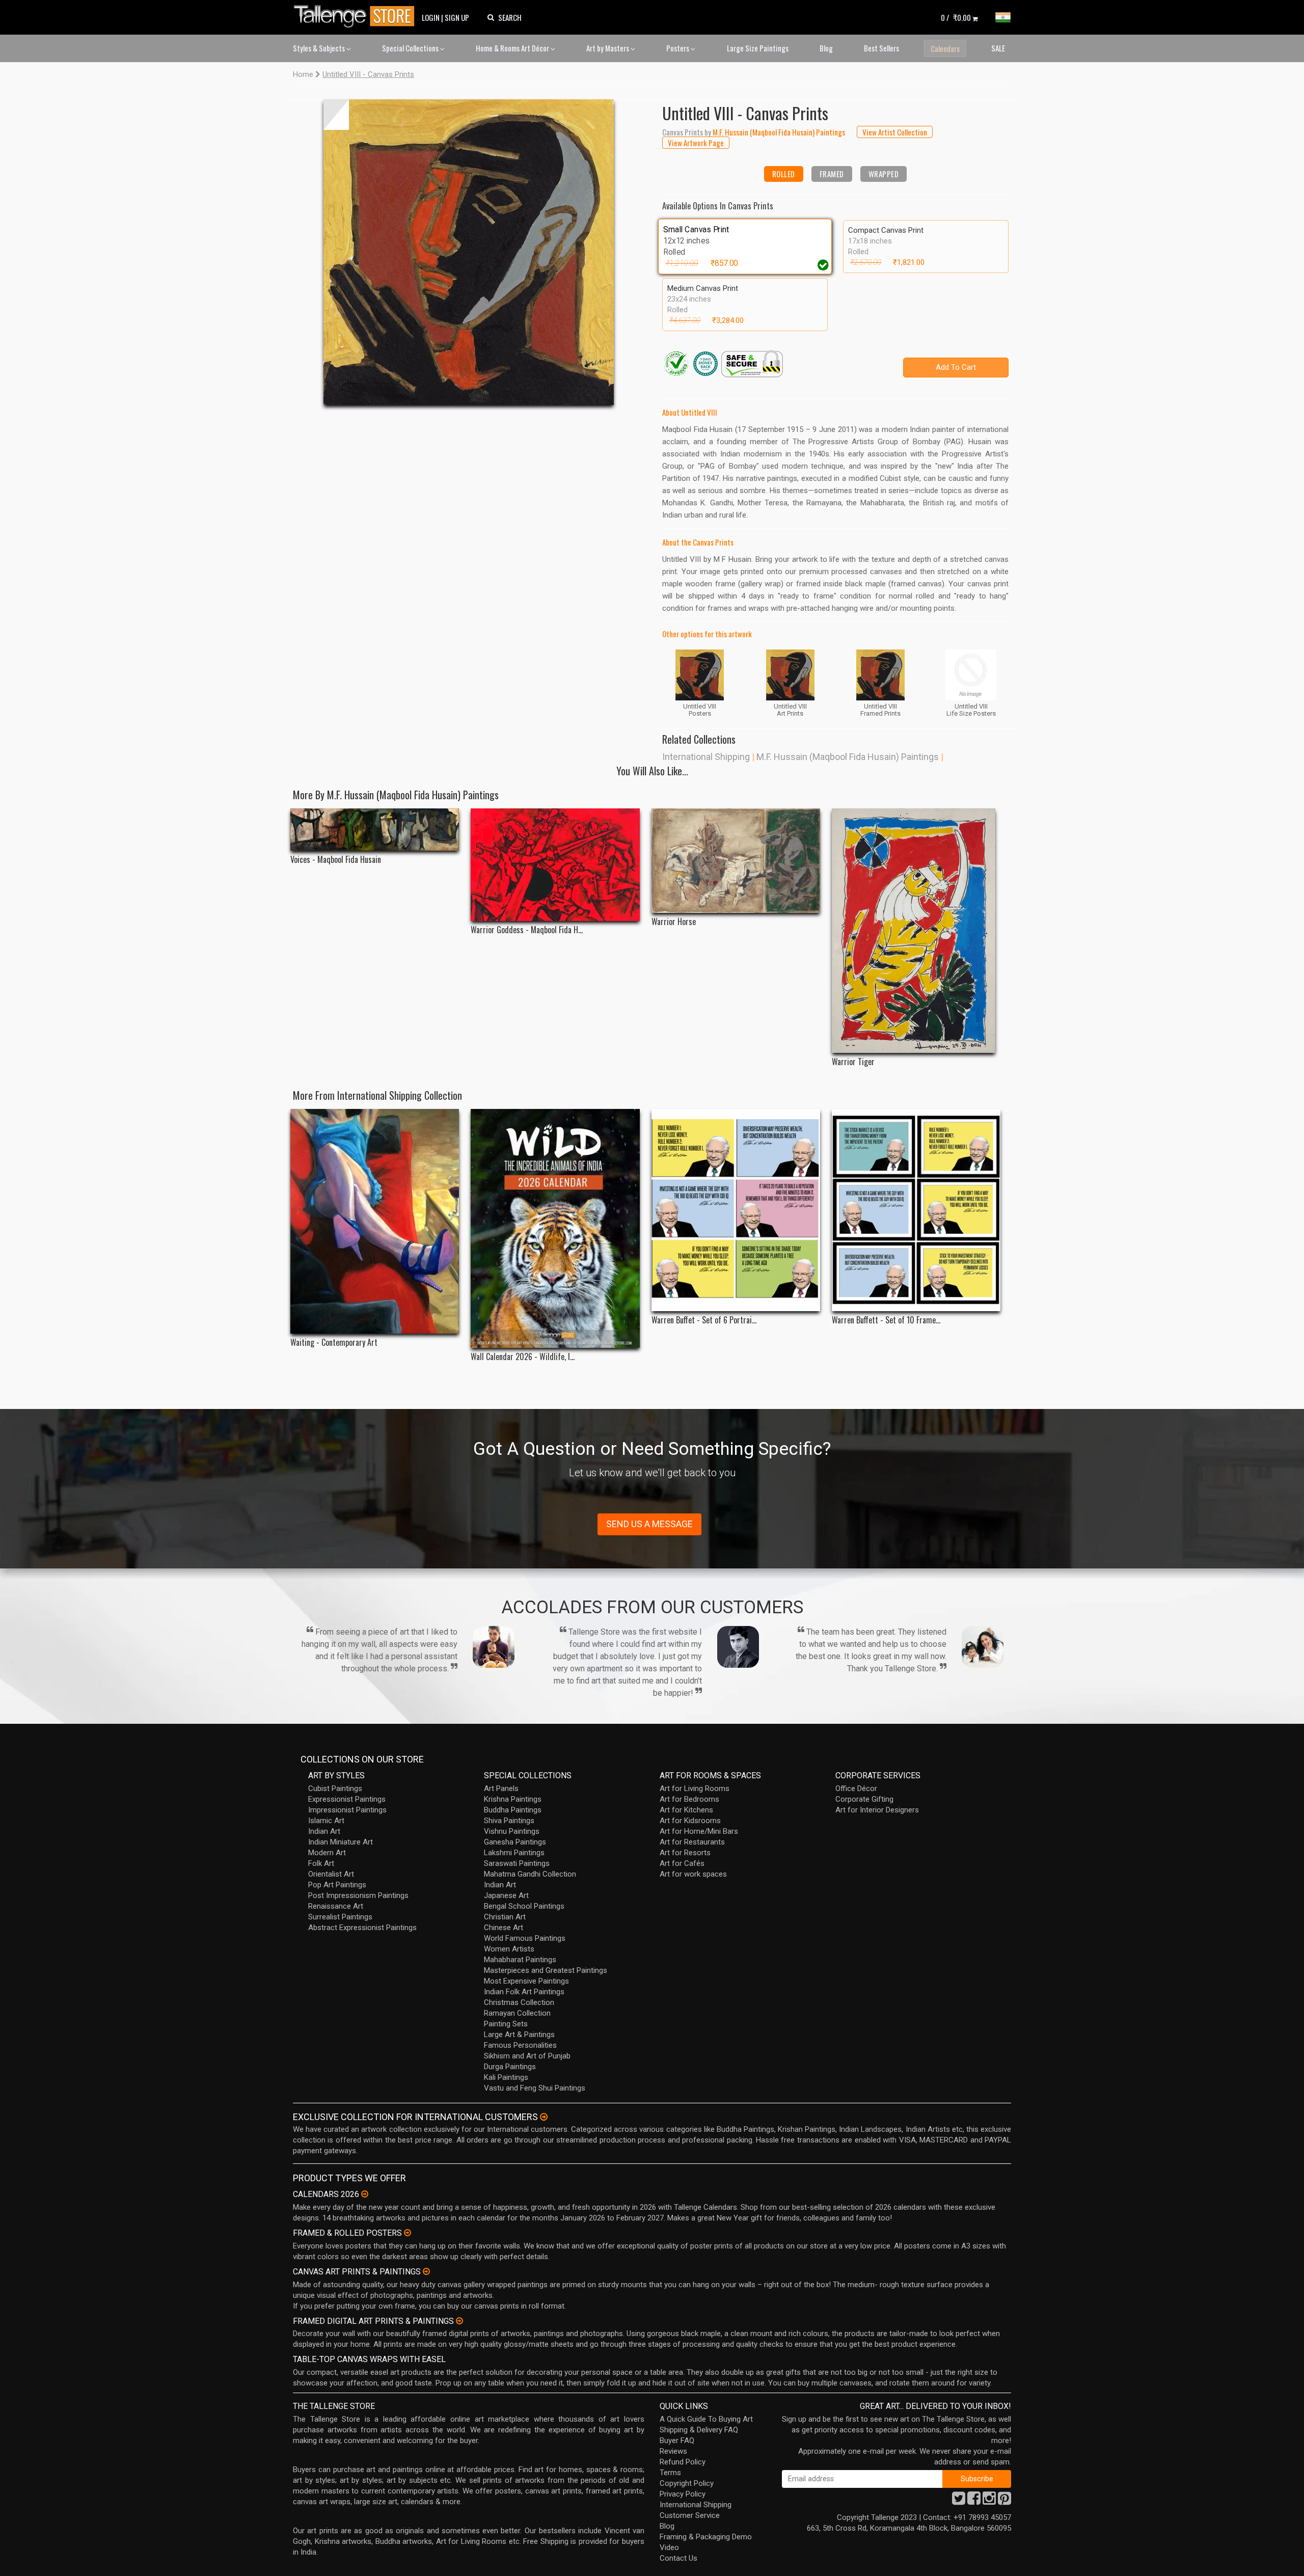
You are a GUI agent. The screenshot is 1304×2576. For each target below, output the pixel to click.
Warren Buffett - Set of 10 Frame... (886, 1320)
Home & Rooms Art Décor (513, 48)
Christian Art (505, 1917)
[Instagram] (989, 2501)
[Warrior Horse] (736, 861)
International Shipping (706, 757)
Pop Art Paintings (337, 1885)
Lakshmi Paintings (514, 1853)
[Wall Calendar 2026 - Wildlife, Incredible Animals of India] (555, 1228)
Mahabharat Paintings (520, 1960)
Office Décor (856, 1788)
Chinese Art (504, 1928)
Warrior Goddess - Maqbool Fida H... (527, 930)
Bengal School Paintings (524, 1906)
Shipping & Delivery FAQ (699, 2430)
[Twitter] (959, 2501)
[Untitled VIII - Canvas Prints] (469, 252)
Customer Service (690, 2515)
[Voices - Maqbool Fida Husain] (375, 830)
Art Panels (501, 1788)
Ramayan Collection (517, 2013)
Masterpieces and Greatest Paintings (546, 1970)
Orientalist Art (331, 1874)
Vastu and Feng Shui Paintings (535, 2088)
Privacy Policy (683, 2494)
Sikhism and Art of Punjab (527, 2056)
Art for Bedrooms (689, 1799)
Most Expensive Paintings (526, 1981)
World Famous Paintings (525, 1938)
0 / (956, 17)
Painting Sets (506, 2024)
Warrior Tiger (853, 1062)
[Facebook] (974, 2501)
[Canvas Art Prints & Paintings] (426, 2271)
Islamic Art (326, 1821)
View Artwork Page (696, 143)
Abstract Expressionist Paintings (362, 1928)
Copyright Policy (687, 2483)
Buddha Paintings (513, 1810)
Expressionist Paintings (347, 1799)
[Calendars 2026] (365, 2194)
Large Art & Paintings (519, 2035)
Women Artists (509, 1949)
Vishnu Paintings (512, 1831)
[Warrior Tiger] (916, 931)
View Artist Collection (895, 132)
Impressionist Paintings (347, 1810)
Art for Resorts (685, 1853)
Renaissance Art (336, 1906)
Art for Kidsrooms (690, 1821)
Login (431, 17)
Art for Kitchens (686, 1810)
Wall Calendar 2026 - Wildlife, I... (523, 1357)
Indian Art (324, 1831)
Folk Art (321, 1863)
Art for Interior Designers (877, 1810)
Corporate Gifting (864, 1799)
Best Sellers (881, 48)
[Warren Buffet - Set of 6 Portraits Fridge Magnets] (736, 1210)
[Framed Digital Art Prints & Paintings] (459, 2321)
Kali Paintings (506, 2077)
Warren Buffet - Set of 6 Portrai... (704, 1320)
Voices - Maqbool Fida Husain (336, 860)
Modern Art (327, 1853)
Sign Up (457, 17)
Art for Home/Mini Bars (699, 1831)
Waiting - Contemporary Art (334, 1343)
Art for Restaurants (692, 1842)
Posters (678, 48)
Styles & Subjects (320, 48)
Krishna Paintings (513, 1799)
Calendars (945, 48)
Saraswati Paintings (517, 1863)
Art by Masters (608, 48)
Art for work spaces (693, 1874)
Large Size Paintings (758, 48)
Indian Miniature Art (341, 1842)
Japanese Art (506, 1895)
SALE (998, 48)
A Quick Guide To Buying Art (706, 2419)
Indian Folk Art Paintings (524, 1992)
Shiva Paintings (509, 1821)
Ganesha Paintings (515, 1842)
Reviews (673, 2451)
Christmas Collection (519, 2002)
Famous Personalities (520, 2045)
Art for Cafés (682, 1863)
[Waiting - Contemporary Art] (375, 1222)
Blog (826, 48)
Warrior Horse (674, 922)
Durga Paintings (510, 2067)
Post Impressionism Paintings (358, 1895)
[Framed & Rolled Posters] (407, 2233)
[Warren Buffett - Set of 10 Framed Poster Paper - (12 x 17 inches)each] (916, 1210)
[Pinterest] (1004, 2501)
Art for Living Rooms (695, 1788)
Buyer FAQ (677, 2441)
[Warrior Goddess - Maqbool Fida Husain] (555, 865)
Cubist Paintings (335, 1788)
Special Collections (411, 48)
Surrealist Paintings (340, 1917)
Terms (670, 2473)
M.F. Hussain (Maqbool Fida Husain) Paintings (848, 757)
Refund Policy (683, 2462)
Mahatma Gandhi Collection (530, 1874)
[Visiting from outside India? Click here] (544, 2117)
